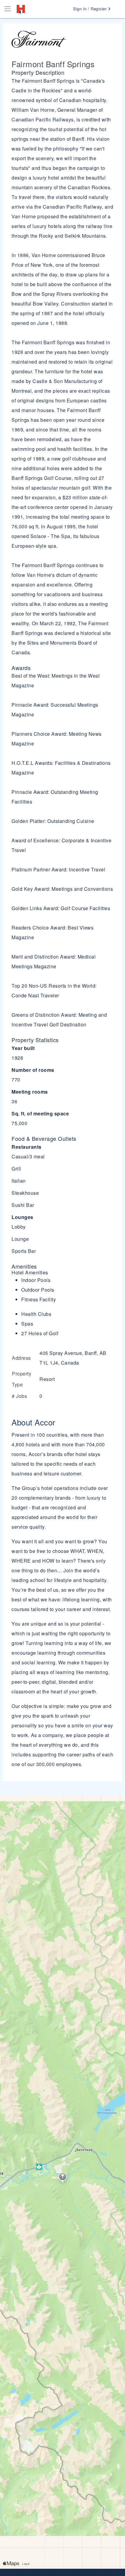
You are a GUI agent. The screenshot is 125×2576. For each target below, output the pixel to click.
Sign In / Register (91, 9)
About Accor (34, 1422)
